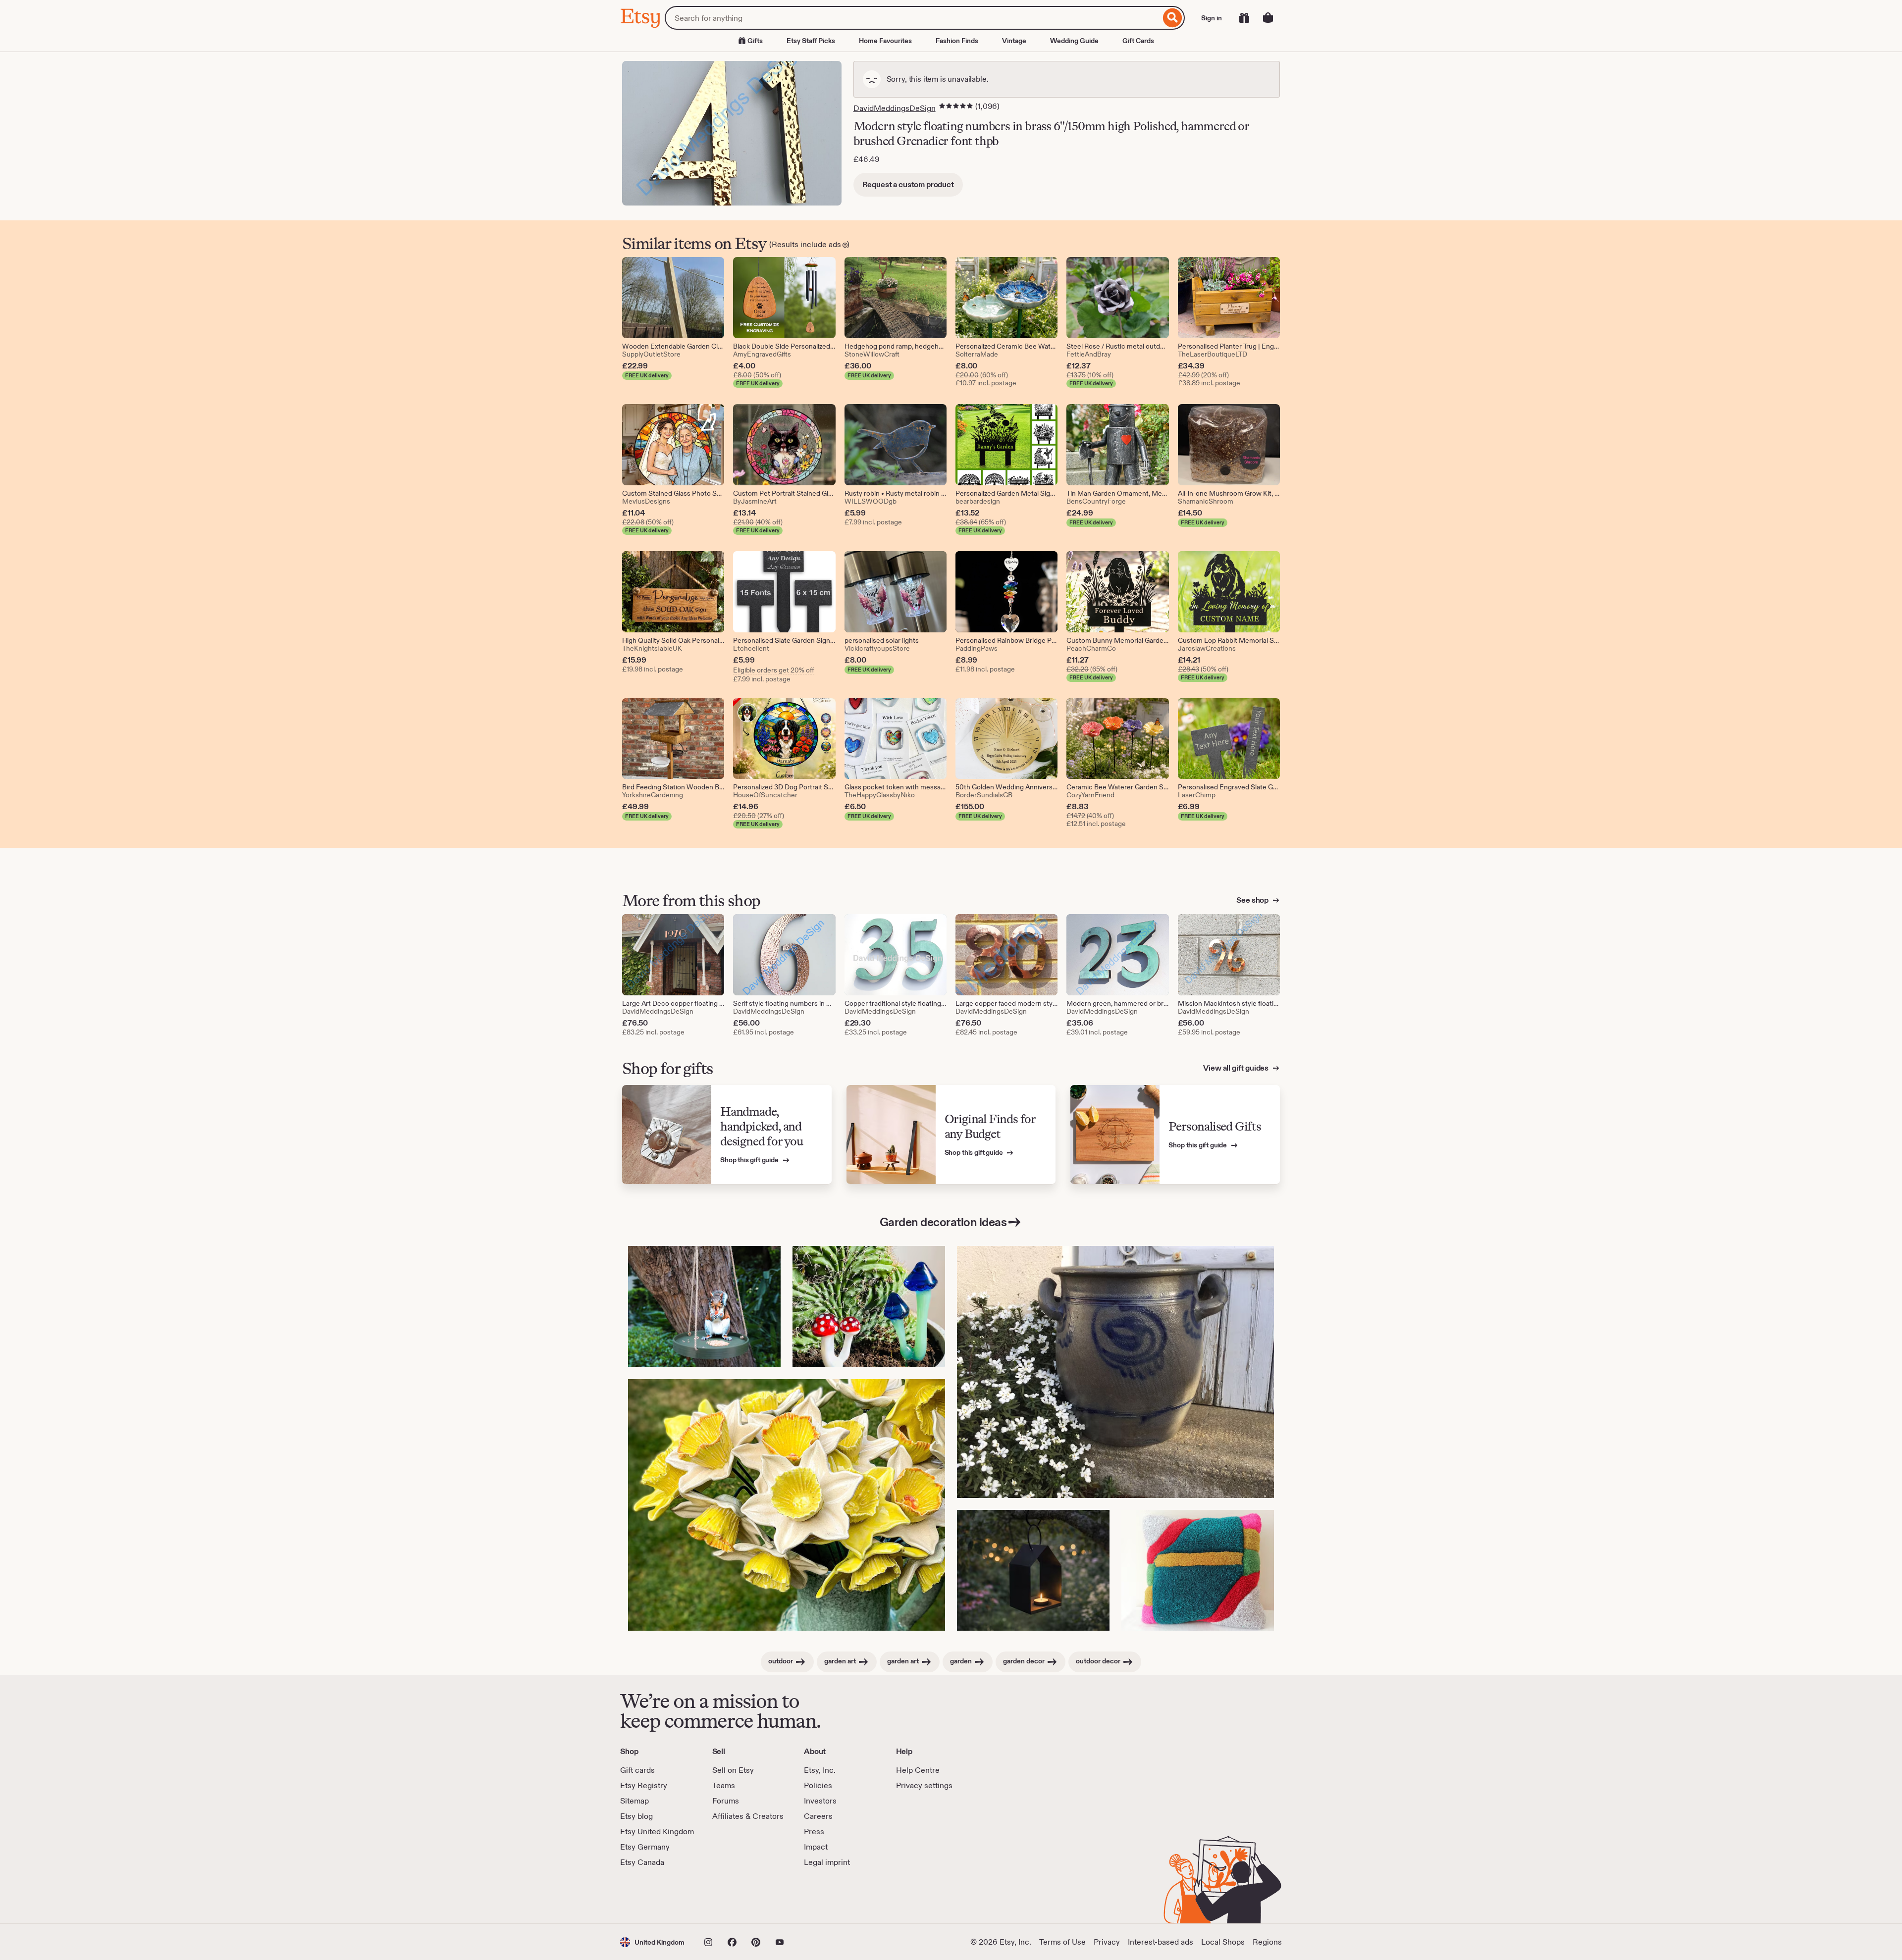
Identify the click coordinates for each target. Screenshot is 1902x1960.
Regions (1267, 1942)
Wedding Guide (1074, 41)
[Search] (1173, 18)
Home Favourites (885, 41)
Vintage (1014, 41)
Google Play (728, 1896)
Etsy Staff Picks (811, 41)
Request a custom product (908, 184)
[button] (652, 1942)
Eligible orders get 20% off (774, 670)
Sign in (1212, 18)
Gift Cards (1138, 41)
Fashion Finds (957, 41)
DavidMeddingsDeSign (895, 108)
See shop (1253, 900)
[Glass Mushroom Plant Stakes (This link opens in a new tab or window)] (869, 1307)
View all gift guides (1237, 1068)
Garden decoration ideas (943, 1222)
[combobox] (913, 18)
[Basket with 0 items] (1268, 18)
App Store (654, 1896)
